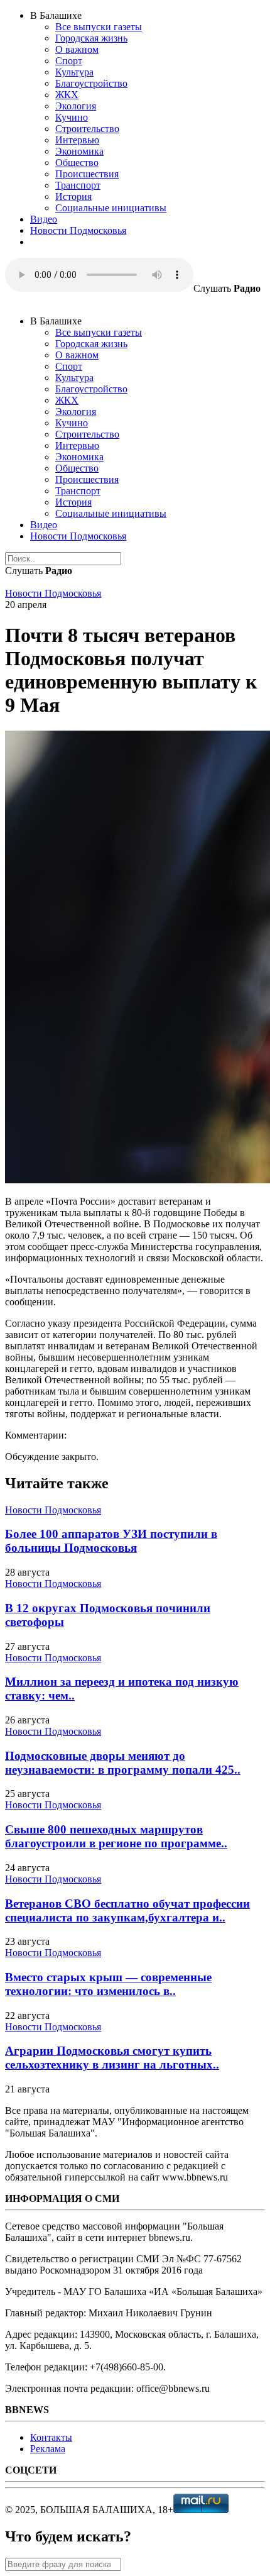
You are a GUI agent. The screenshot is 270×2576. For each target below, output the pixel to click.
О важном (77, 49)
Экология (76, 106)
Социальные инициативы (111, 208)
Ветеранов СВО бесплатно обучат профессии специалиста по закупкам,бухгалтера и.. (127, 1910)
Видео (44, 219)
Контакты (51, 2437)
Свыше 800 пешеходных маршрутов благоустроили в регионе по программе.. (116, 1836)
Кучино (72, 117)
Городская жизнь (91, 38)
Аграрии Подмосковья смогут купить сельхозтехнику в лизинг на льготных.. (112, 2058)
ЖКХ (67, 95)
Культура (74, 72)
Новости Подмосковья (78, 230)
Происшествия (87, 174)
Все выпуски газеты (99, 27)
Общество (77, 163)
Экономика (79, 151)
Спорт (69, 61)
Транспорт (78, 185)
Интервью (77, 140)
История (73, 196)
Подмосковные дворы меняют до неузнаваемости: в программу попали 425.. (123, 1763)
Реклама (48, 2449)
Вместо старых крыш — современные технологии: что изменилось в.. (108, 1984)
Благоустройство (91, 83)
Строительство (87, 129)
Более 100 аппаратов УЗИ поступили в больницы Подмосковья (111, 1541)
